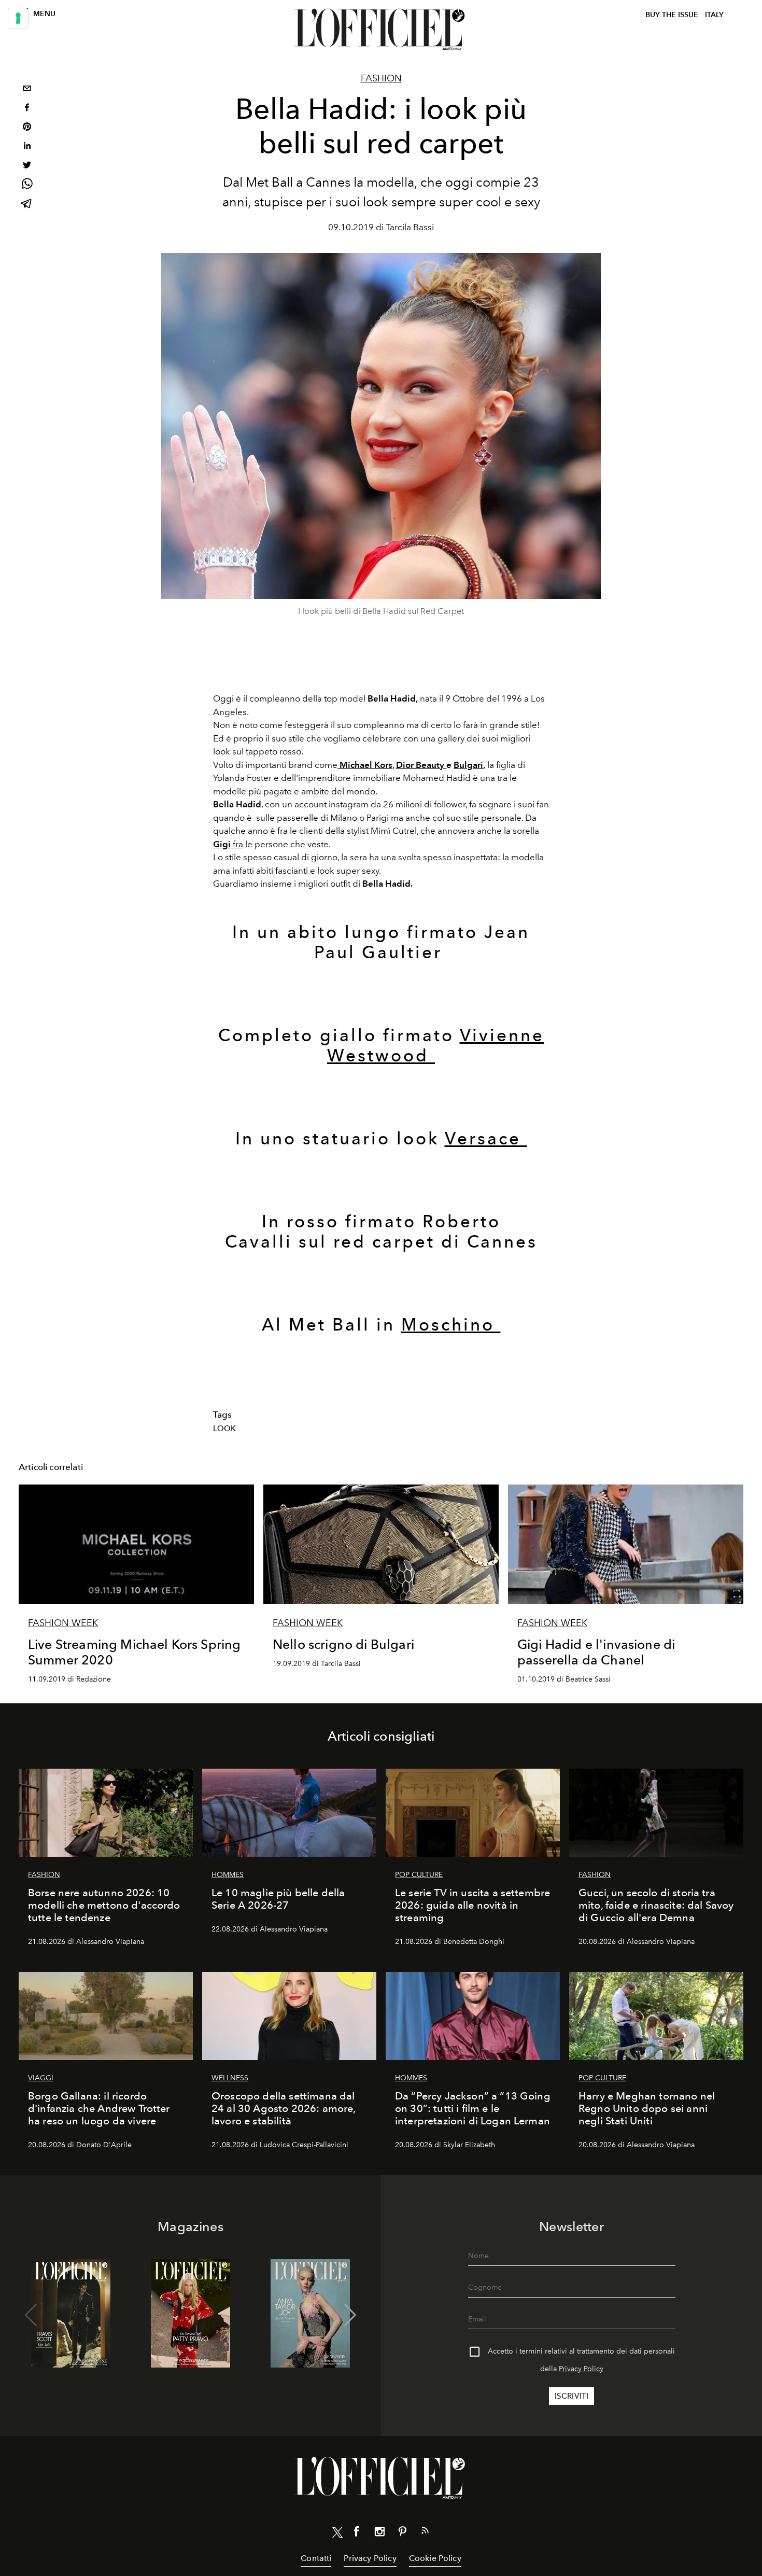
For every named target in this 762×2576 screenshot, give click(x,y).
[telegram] (27, 205)
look (225, 1429)
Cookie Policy (435, 2558)
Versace (486, 1138)
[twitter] (27, 166)
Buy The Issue (672, 15)
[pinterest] (27, 128)
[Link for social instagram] (379, 2533)
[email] (27, 89)
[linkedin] (27, 147)
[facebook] (27, 109)
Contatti (316, 2558)
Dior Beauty (421, 765)
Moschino (451, 1325)
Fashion (381, 78)
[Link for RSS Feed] (425, 2532)
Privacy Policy (581, 2369)
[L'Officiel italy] (381, 30)
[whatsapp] (27, 185)
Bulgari (468, 765)
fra (228, 844)
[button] (350, 2315)
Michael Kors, (367, 765)
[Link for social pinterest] (402, 2533)
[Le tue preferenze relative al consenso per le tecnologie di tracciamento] (18, 18)
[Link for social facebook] (357, 2533)
